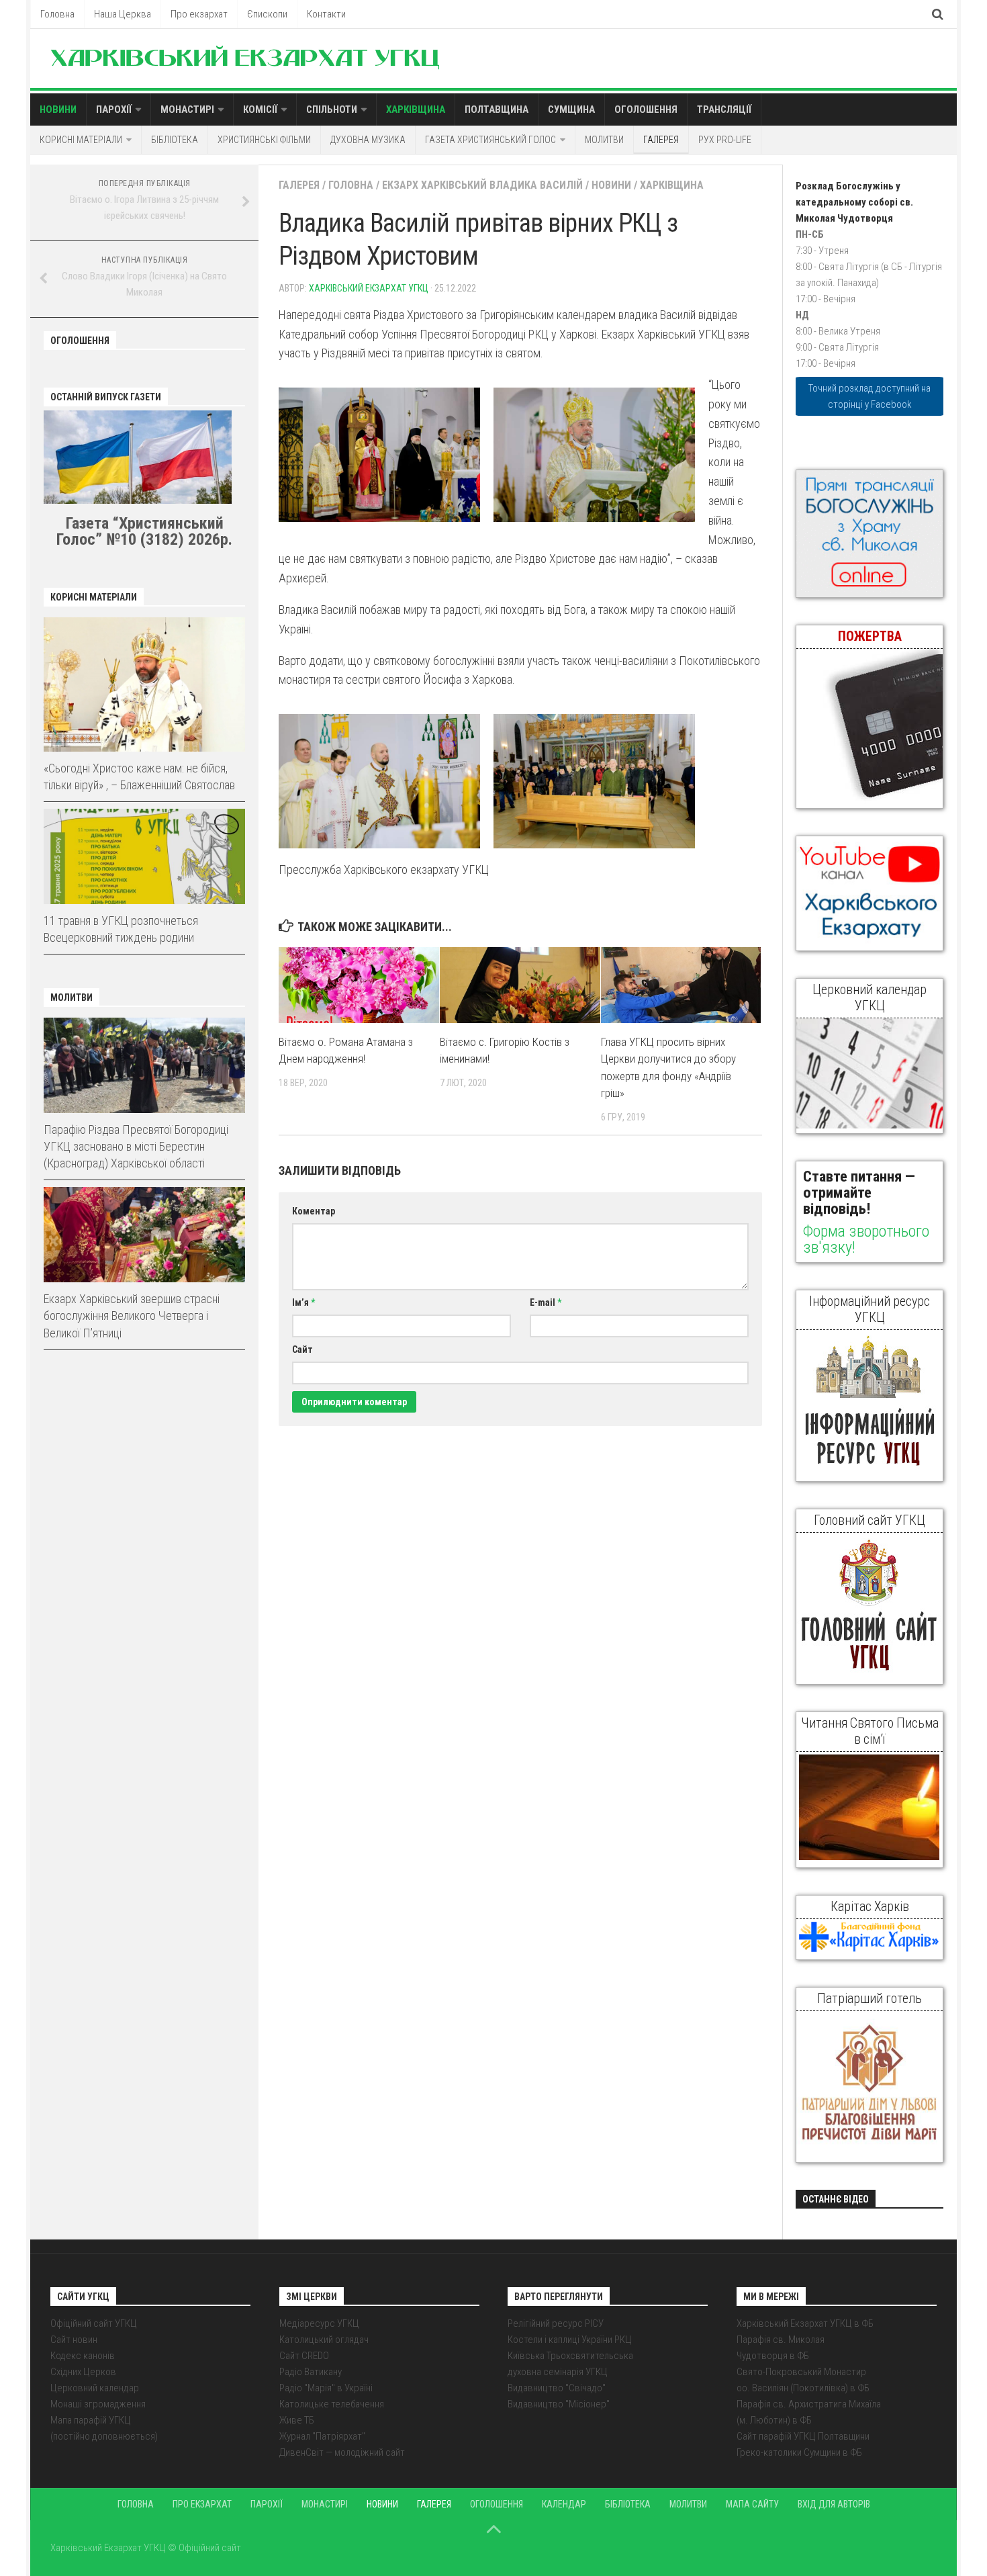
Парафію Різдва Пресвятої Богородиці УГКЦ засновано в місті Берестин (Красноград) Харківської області (136, 1146)
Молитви (604, 140)
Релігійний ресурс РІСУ (556, 2323)
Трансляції (724, 109)
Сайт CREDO (304, 2356)
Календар (564, 2504)
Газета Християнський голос (490, 140)
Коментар (314, 1211)
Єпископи (267, 14)
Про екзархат (199, 14)
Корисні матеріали (81, 140)
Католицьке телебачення (332, 2404)
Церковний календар (95, 2388)
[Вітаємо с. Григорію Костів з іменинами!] (520, 985)
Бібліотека (175, 140)
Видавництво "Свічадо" (557, 2388)
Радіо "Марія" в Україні (326, 2388)
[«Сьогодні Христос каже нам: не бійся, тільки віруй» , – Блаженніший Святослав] (144, 684)
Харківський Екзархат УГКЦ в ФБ (805, 2323)
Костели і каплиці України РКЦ (570, 2340)
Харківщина (416, 109)
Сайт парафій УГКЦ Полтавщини (803, 2436)
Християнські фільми (264, 140)
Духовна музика (368, 140)
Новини (58, 109)
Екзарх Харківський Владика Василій (482, 185)
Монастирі (187, 109)
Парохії (114, 109)
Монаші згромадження (98, 2404)
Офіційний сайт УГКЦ (94, 2323)
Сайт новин (74, 2340)
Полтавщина (497, 109)
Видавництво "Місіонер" (559, 2404)
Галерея (661, 140)
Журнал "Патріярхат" (322, 2436)
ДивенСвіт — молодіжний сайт (342, 2452)
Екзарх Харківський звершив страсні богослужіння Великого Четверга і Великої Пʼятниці (132, 1316)
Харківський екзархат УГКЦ (369, 288)
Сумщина (571, 109)
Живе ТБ (297, 2420)
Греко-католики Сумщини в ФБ (799, 2452)
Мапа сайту (752, 2504)
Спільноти (332, 109)
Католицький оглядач (324, 2340)
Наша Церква (123, 14)
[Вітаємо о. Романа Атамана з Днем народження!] (359, 985)
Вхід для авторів (834, 2504)
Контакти (326, 14)
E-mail (546, 1302)
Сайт (302, 1349)
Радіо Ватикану (311, 2372)
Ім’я (303, 1302)
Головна (57, 14)
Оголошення (646, 109)
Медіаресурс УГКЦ (319, 2323)
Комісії (260, 109)
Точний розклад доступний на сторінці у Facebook (869, 396)
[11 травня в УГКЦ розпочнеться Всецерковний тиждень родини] (144, 856)
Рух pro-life (725, 140)
